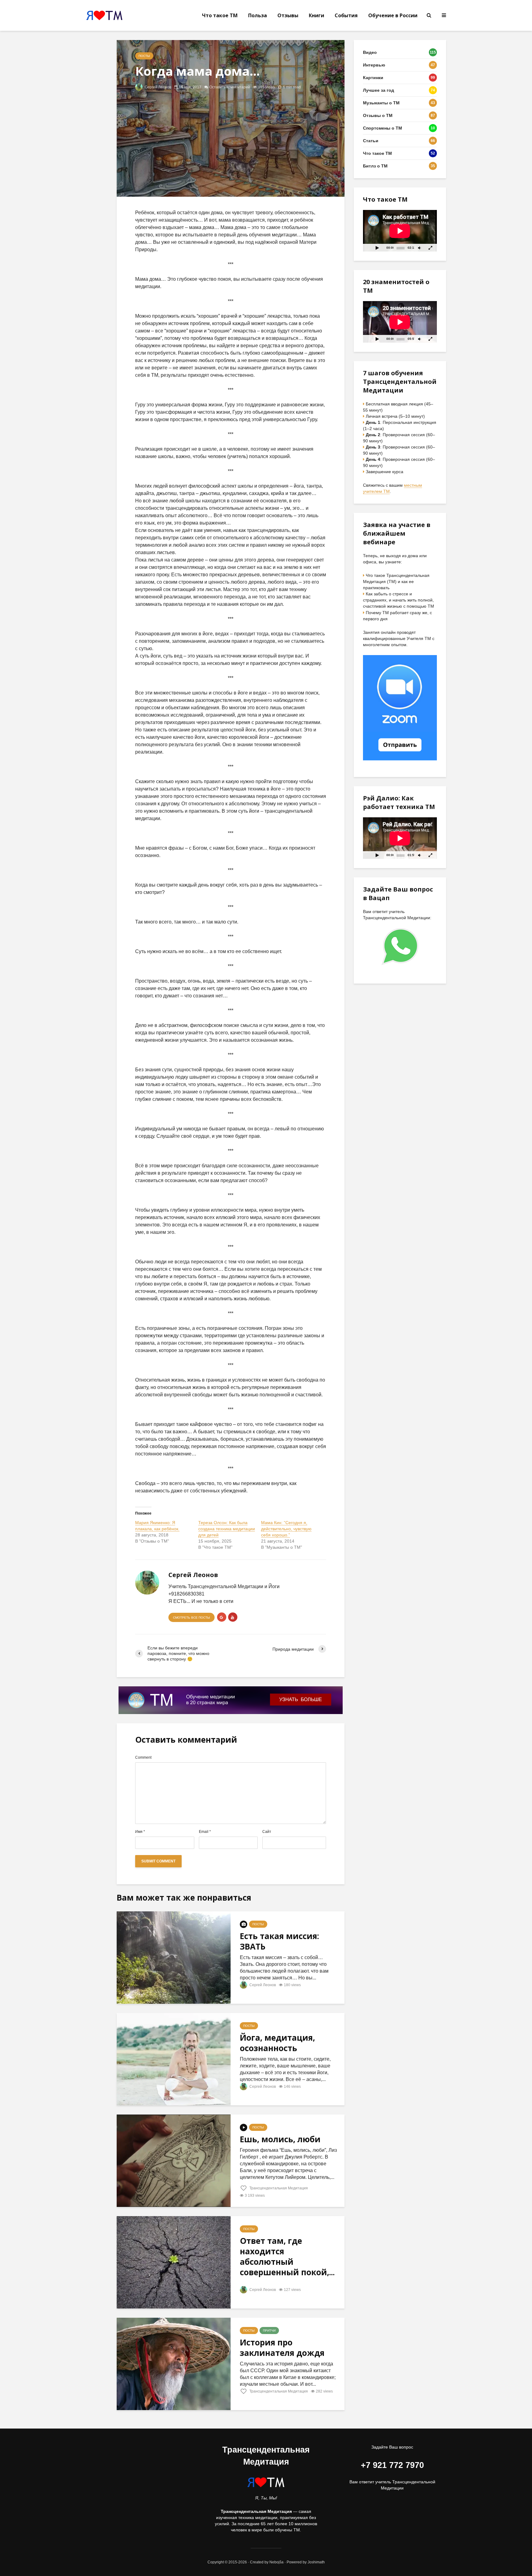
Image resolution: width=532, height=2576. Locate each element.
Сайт (267, 1832)
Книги (316, 15)
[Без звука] (419, 248)
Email (205, 1832)
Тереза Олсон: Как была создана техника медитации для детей (227, 1529)
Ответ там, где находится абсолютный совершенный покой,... (287, 2256)
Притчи (269, 2330)
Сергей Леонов (157, 87)
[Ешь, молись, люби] (174, 2161)
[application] (400, 231)
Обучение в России (393, 15)
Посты (144, 56)
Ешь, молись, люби (280, 2139)
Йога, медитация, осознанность (277, 2043)
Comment (143, 1757)
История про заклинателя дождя (282, 2348)
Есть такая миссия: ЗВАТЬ (279, 1941)
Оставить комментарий (230, 87)
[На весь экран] (431, 248)
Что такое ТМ (220, 15)
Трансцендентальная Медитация (278, 2188)
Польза (258, 15)
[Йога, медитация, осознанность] (174, 2059)
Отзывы (288, 15)
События (346, 15)
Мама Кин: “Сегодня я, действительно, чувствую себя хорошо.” (286, 1529)
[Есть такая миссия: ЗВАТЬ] (174, 1957)
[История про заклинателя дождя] (174, 2364)
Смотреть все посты (191, 1618)
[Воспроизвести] (377, 248)
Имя (140, 1832)
